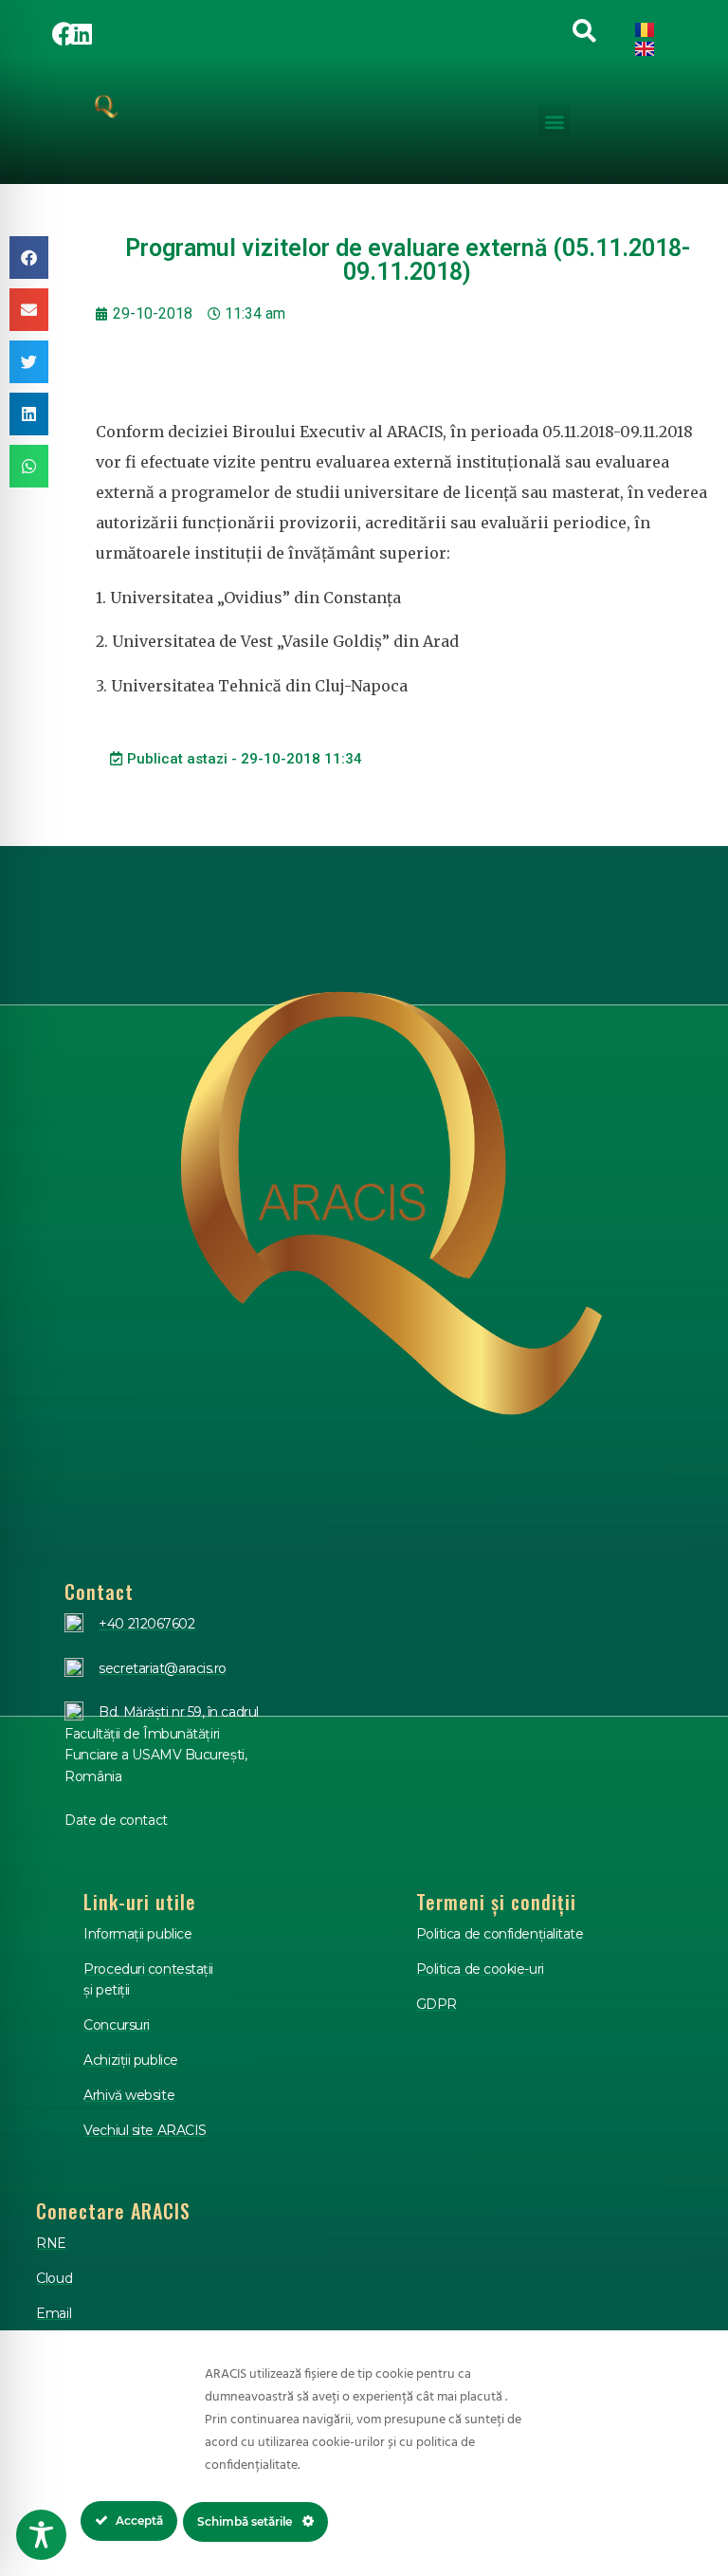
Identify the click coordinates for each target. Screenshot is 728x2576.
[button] (554, 121)
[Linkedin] (82, 33)
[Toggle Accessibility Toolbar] (41, 2535)
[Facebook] (64, 33)
